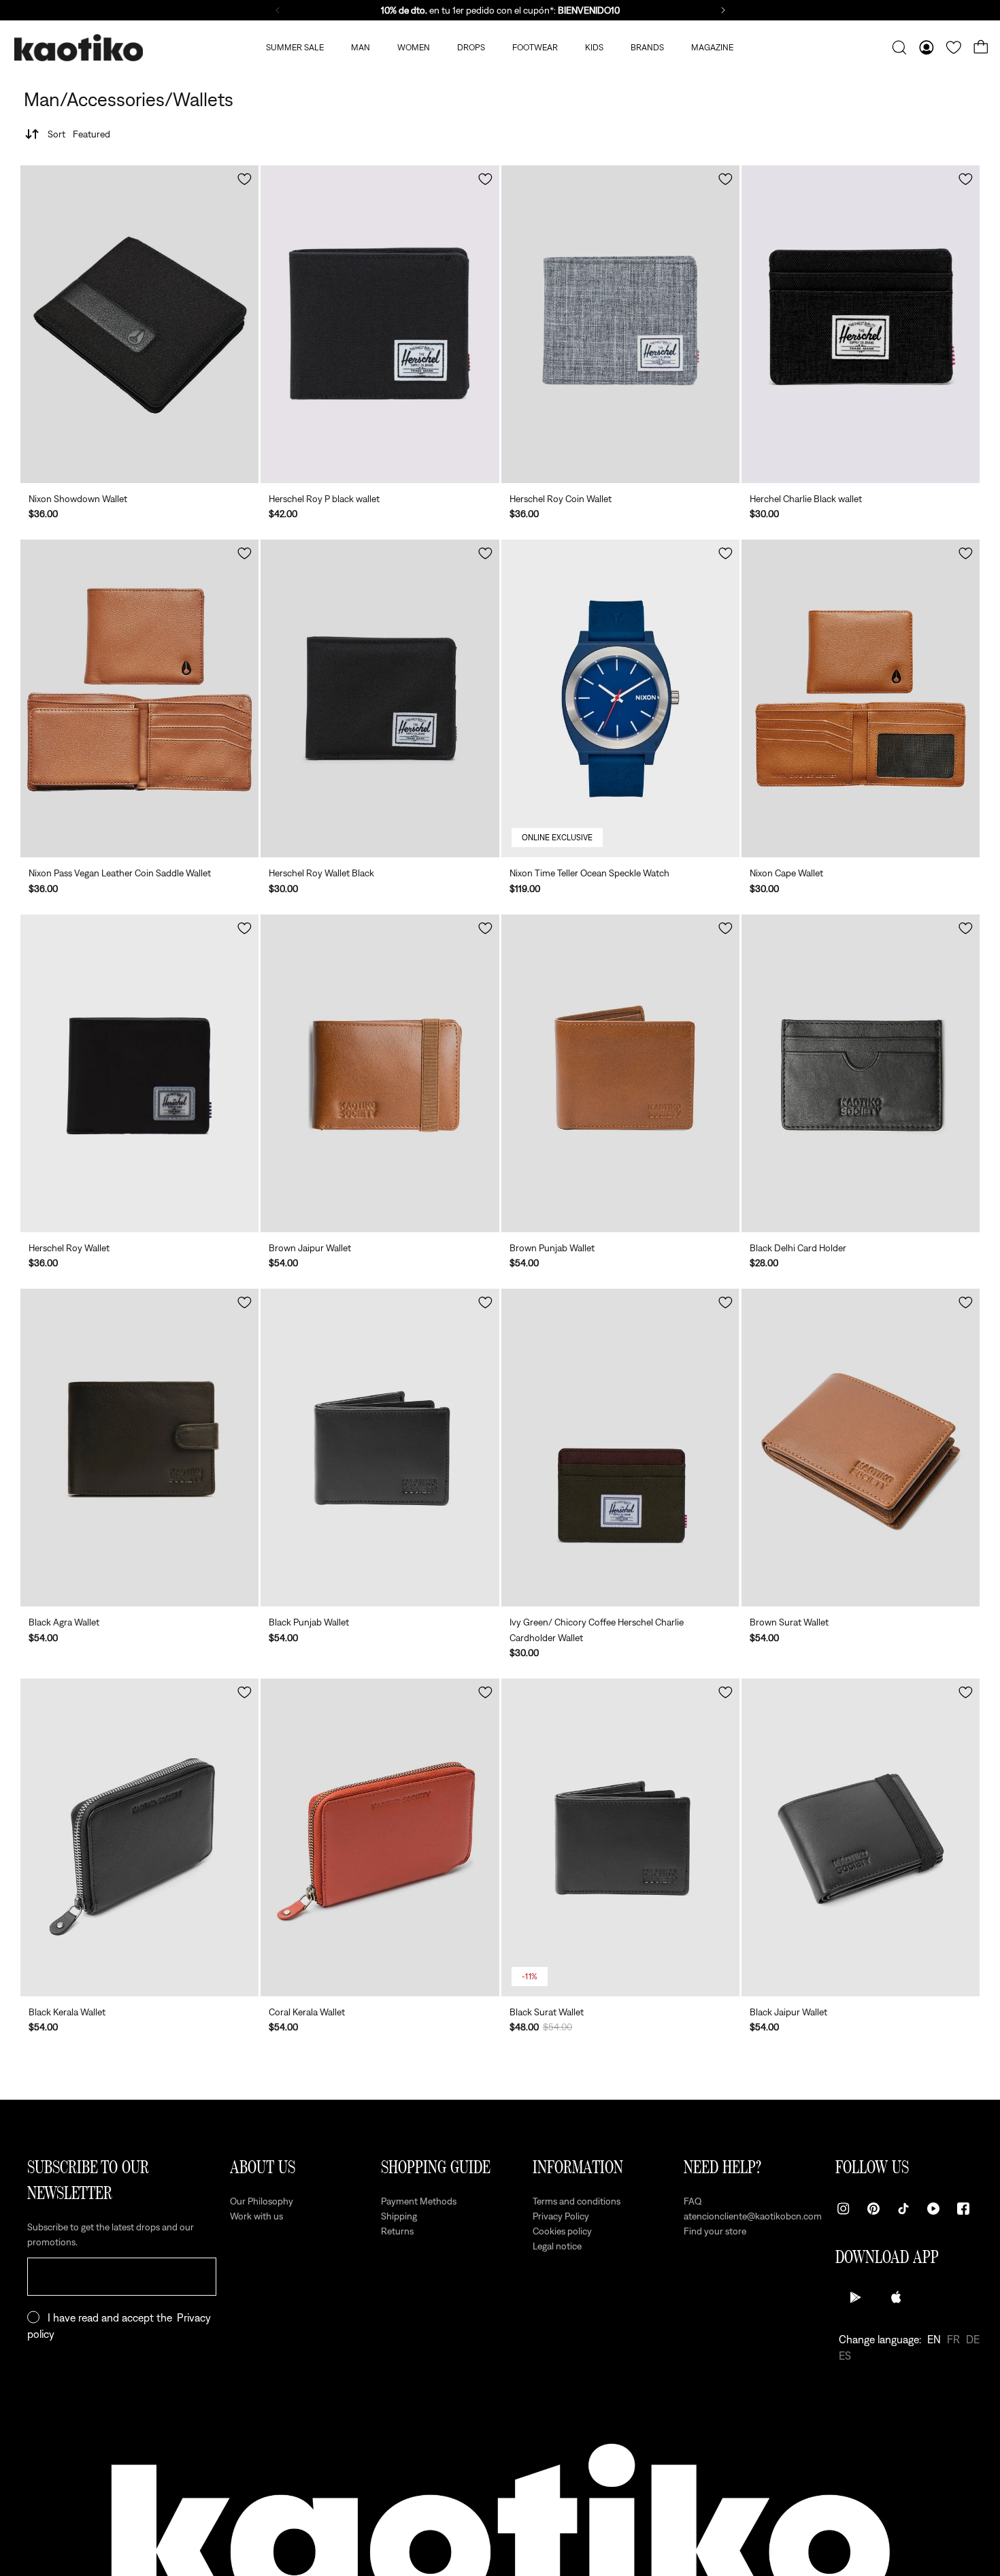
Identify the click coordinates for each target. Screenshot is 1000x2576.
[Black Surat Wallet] (620, 1837)
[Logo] (78, 48)
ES (845, 2356)
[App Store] (897, 2297)
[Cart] (981, 48)
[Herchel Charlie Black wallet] (861, 324)
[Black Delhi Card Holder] (861, 1073)
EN (934, 2339)
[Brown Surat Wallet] (861, 1448)
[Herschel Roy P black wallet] (380, 324)
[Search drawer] (899, 48)
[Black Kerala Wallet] (139, 1837)
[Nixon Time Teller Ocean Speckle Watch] (620, 698)
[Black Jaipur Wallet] (861, 1837)
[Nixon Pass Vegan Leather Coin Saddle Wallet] (139, 698)
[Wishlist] (954, 48)
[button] (245, 179)
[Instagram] (844, 2209)
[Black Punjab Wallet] (380, 1448)
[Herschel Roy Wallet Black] (380, 698)
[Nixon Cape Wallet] (861, 698)
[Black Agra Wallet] (139, 1448)
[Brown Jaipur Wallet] (380, 1073)
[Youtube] (933, 2209)
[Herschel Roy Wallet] (139, 1073)
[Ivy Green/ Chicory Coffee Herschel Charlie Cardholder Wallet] (620, 1448)
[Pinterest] (873, 2209)
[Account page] (927, 48)
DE (973, 2339)
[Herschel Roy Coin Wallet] (620, 324)
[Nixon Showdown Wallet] (139, 324)
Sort (79, 134)
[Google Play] (856, 2297)
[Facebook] (963, 2209)
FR (953, 2339)
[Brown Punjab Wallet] (620, 1073)
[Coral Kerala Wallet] (380, 1837)
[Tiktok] (903, 2209)
